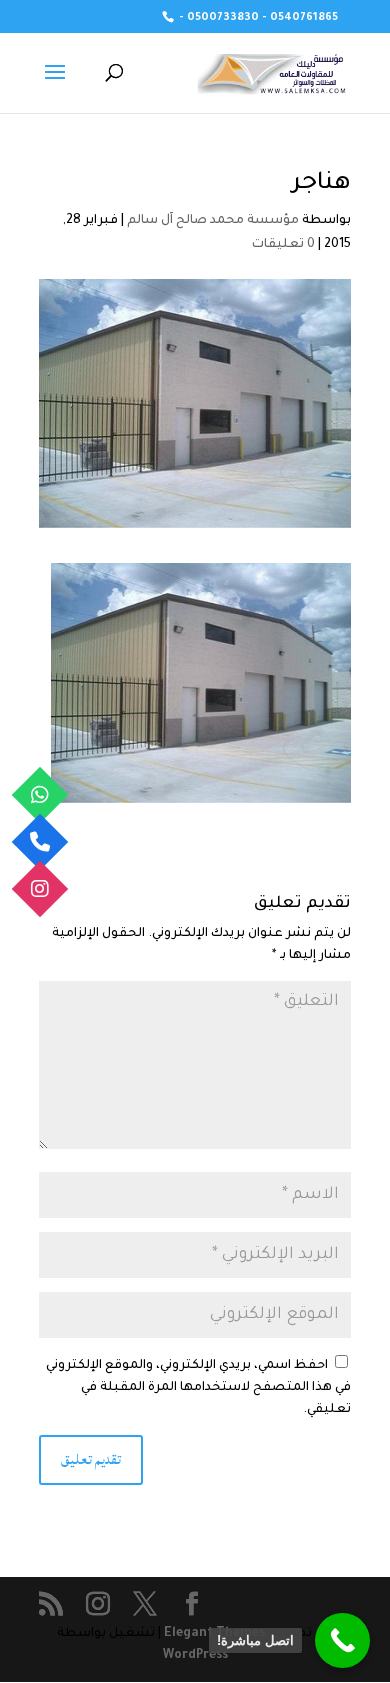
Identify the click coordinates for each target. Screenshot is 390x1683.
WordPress (195, 1656)
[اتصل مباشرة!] (342, 1640)
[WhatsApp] (40, 794)
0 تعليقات (283, 245)
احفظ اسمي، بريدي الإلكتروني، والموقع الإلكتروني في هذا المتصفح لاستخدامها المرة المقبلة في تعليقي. (198, 1388)
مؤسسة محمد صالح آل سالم (213, 221)
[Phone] (40, 841)
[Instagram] (40, 888)
